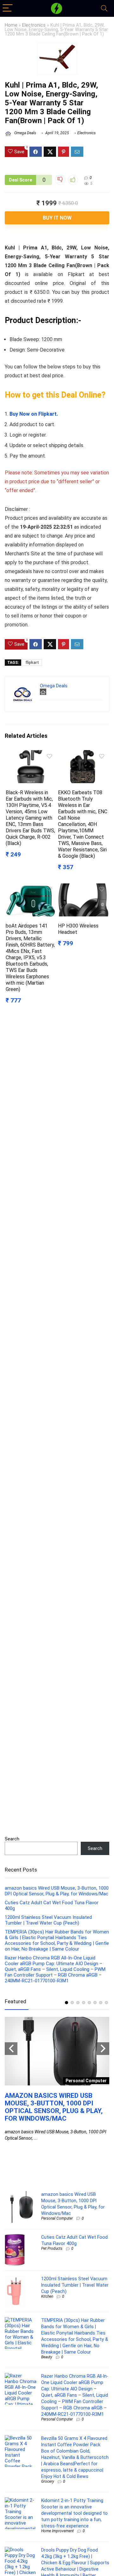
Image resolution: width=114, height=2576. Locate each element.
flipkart (32, 663)
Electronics (34, 25)
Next (103, 2049)
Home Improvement (57, 2531)
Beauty (47, 2357)
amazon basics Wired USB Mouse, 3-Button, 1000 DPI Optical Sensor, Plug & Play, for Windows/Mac (57, 1891)
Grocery (48, 2481)
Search (12, 1839)
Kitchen (47, 2296)
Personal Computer (57, 2218)
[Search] (104, 8)
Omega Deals (25, 133)
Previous (11, 2049)
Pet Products (52, 2249)
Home (11, 25)
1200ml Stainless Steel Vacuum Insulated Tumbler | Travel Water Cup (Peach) (48, 1920)
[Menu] (8, 8)
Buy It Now (57, 218)
